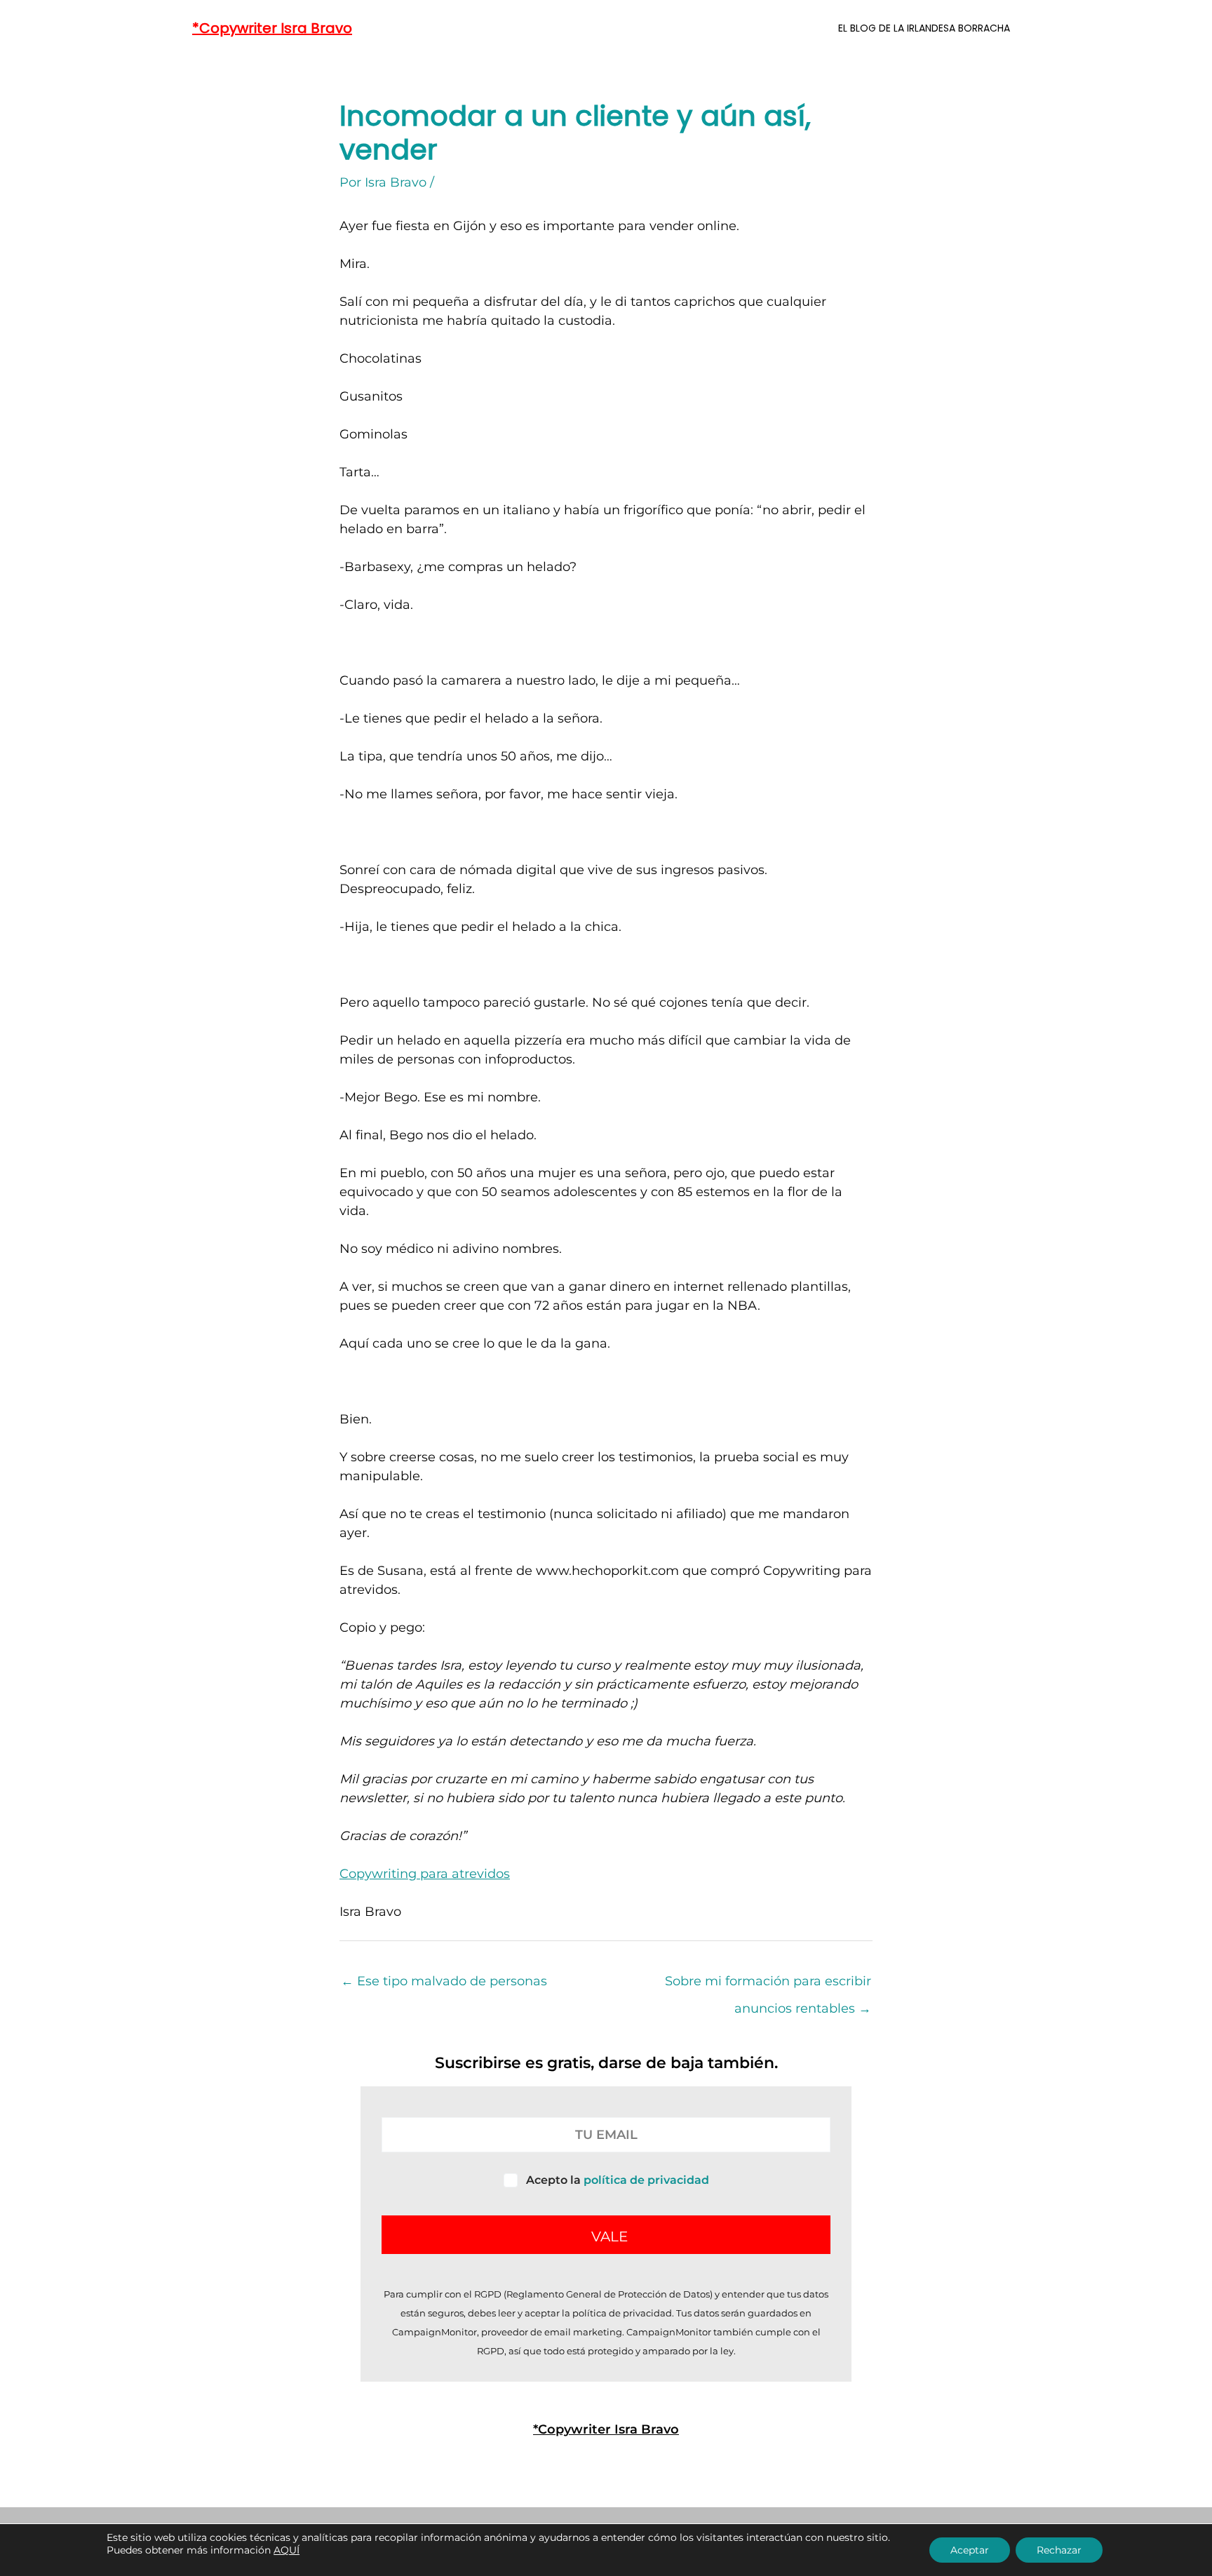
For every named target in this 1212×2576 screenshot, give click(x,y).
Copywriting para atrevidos (425, 1874)
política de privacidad (646, 2180)
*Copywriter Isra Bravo (272, 28)
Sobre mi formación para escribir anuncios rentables (768, 1985)
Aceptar (970, 2550)
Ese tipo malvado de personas (444, 1981)
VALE (610, 2236)
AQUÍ (287, 2550)
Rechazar (1059, 2550)
